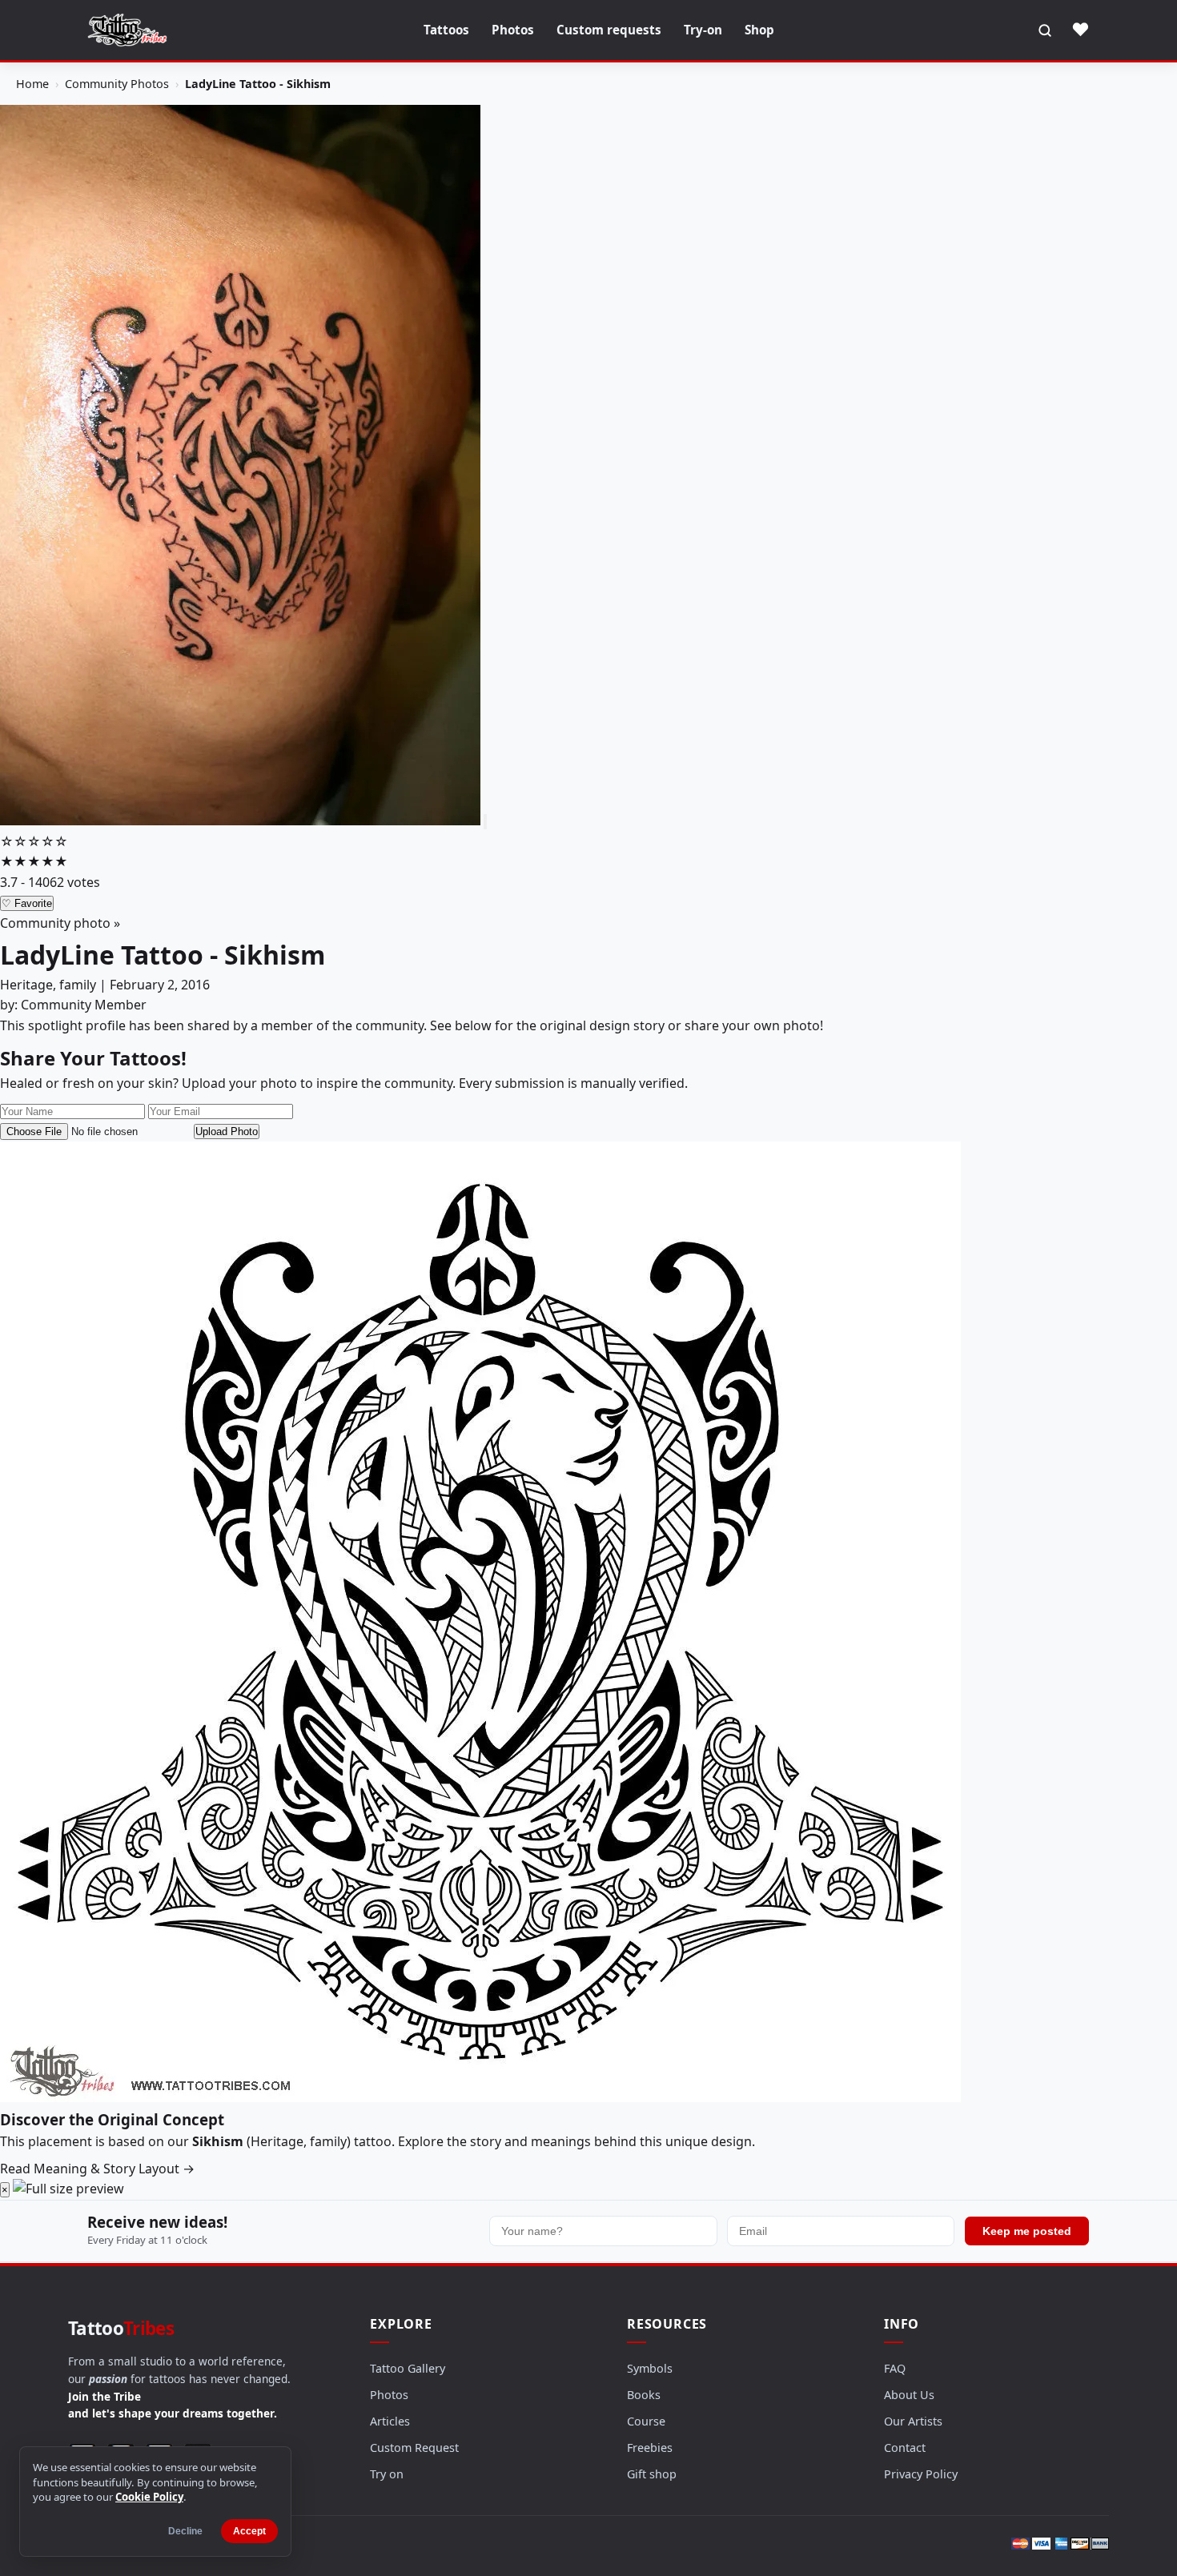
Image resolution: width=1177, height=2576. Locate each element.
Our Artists (913, 2421)
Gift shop (652, 2474)
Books (644, 2395)
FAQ (895, 2368)
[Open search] (1045, 30)
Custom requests (609, 30)
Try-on (703, 30)
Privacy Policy (921, 2474)
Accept (249, 2531)
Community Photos (117, 84)
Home (32, 84)
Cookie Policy (149, 2497)
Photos (513, 30)
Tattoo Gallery (408, 2368)
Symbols (650, 2368)
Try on (387, 2474)
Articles (390, 2421)
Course (646, 2421)
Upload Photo (227, 1132)
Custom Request (414, 2448)
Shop (759, 30)
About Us (909, 2395)
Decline (185, 2531)
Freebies (650, 2448)
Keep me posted (1027, 2231)
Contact (905, 2448)
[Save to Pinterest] (485, 822)
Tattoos (446, 30)
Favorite (27, 903)
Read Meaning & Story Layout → (97, 2169)
